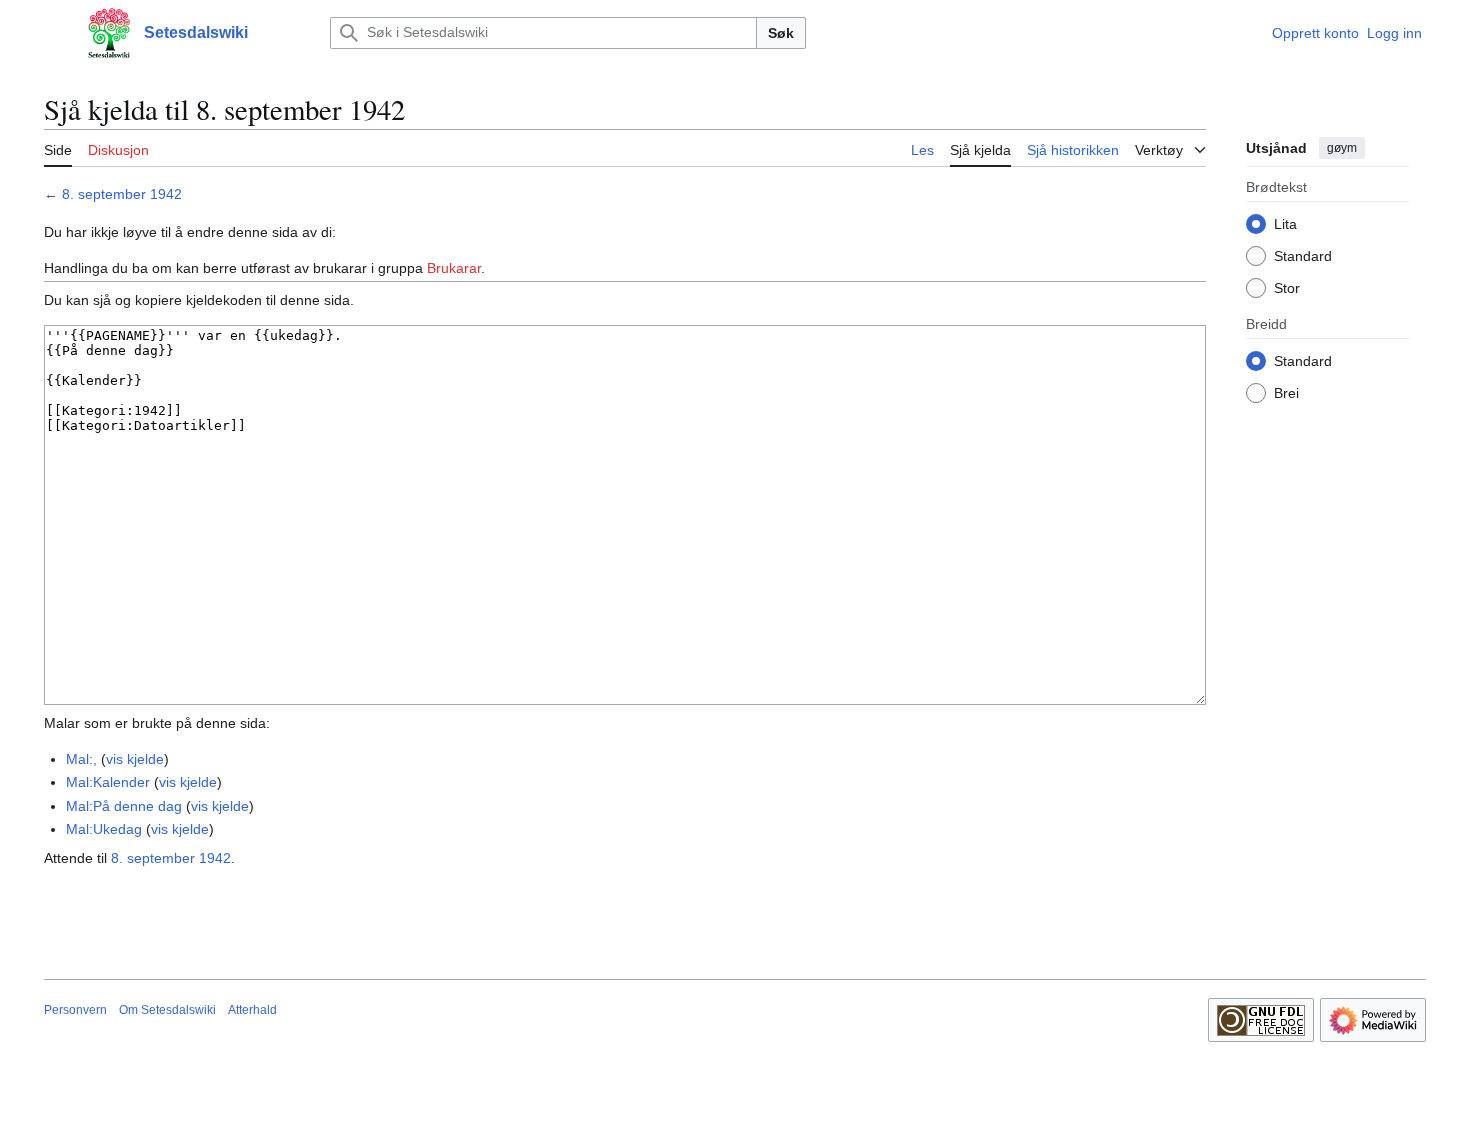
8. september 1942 (122, 194)
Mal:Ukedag (104, 829)
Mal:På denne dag (124, 806)
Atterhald (252, 1010)
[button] (54, 33)
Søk (781, 33)
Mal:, (81, 759)
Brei (1286, 392)
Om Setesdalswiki (167, 1010)
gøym (1342, 148)
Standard (1303, 255)
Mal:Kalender (108, 782)
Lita (1285, 223)
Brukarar (454, 268)
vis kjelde (135, 759)
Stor (1287, 287)
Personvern (75, 1010)
